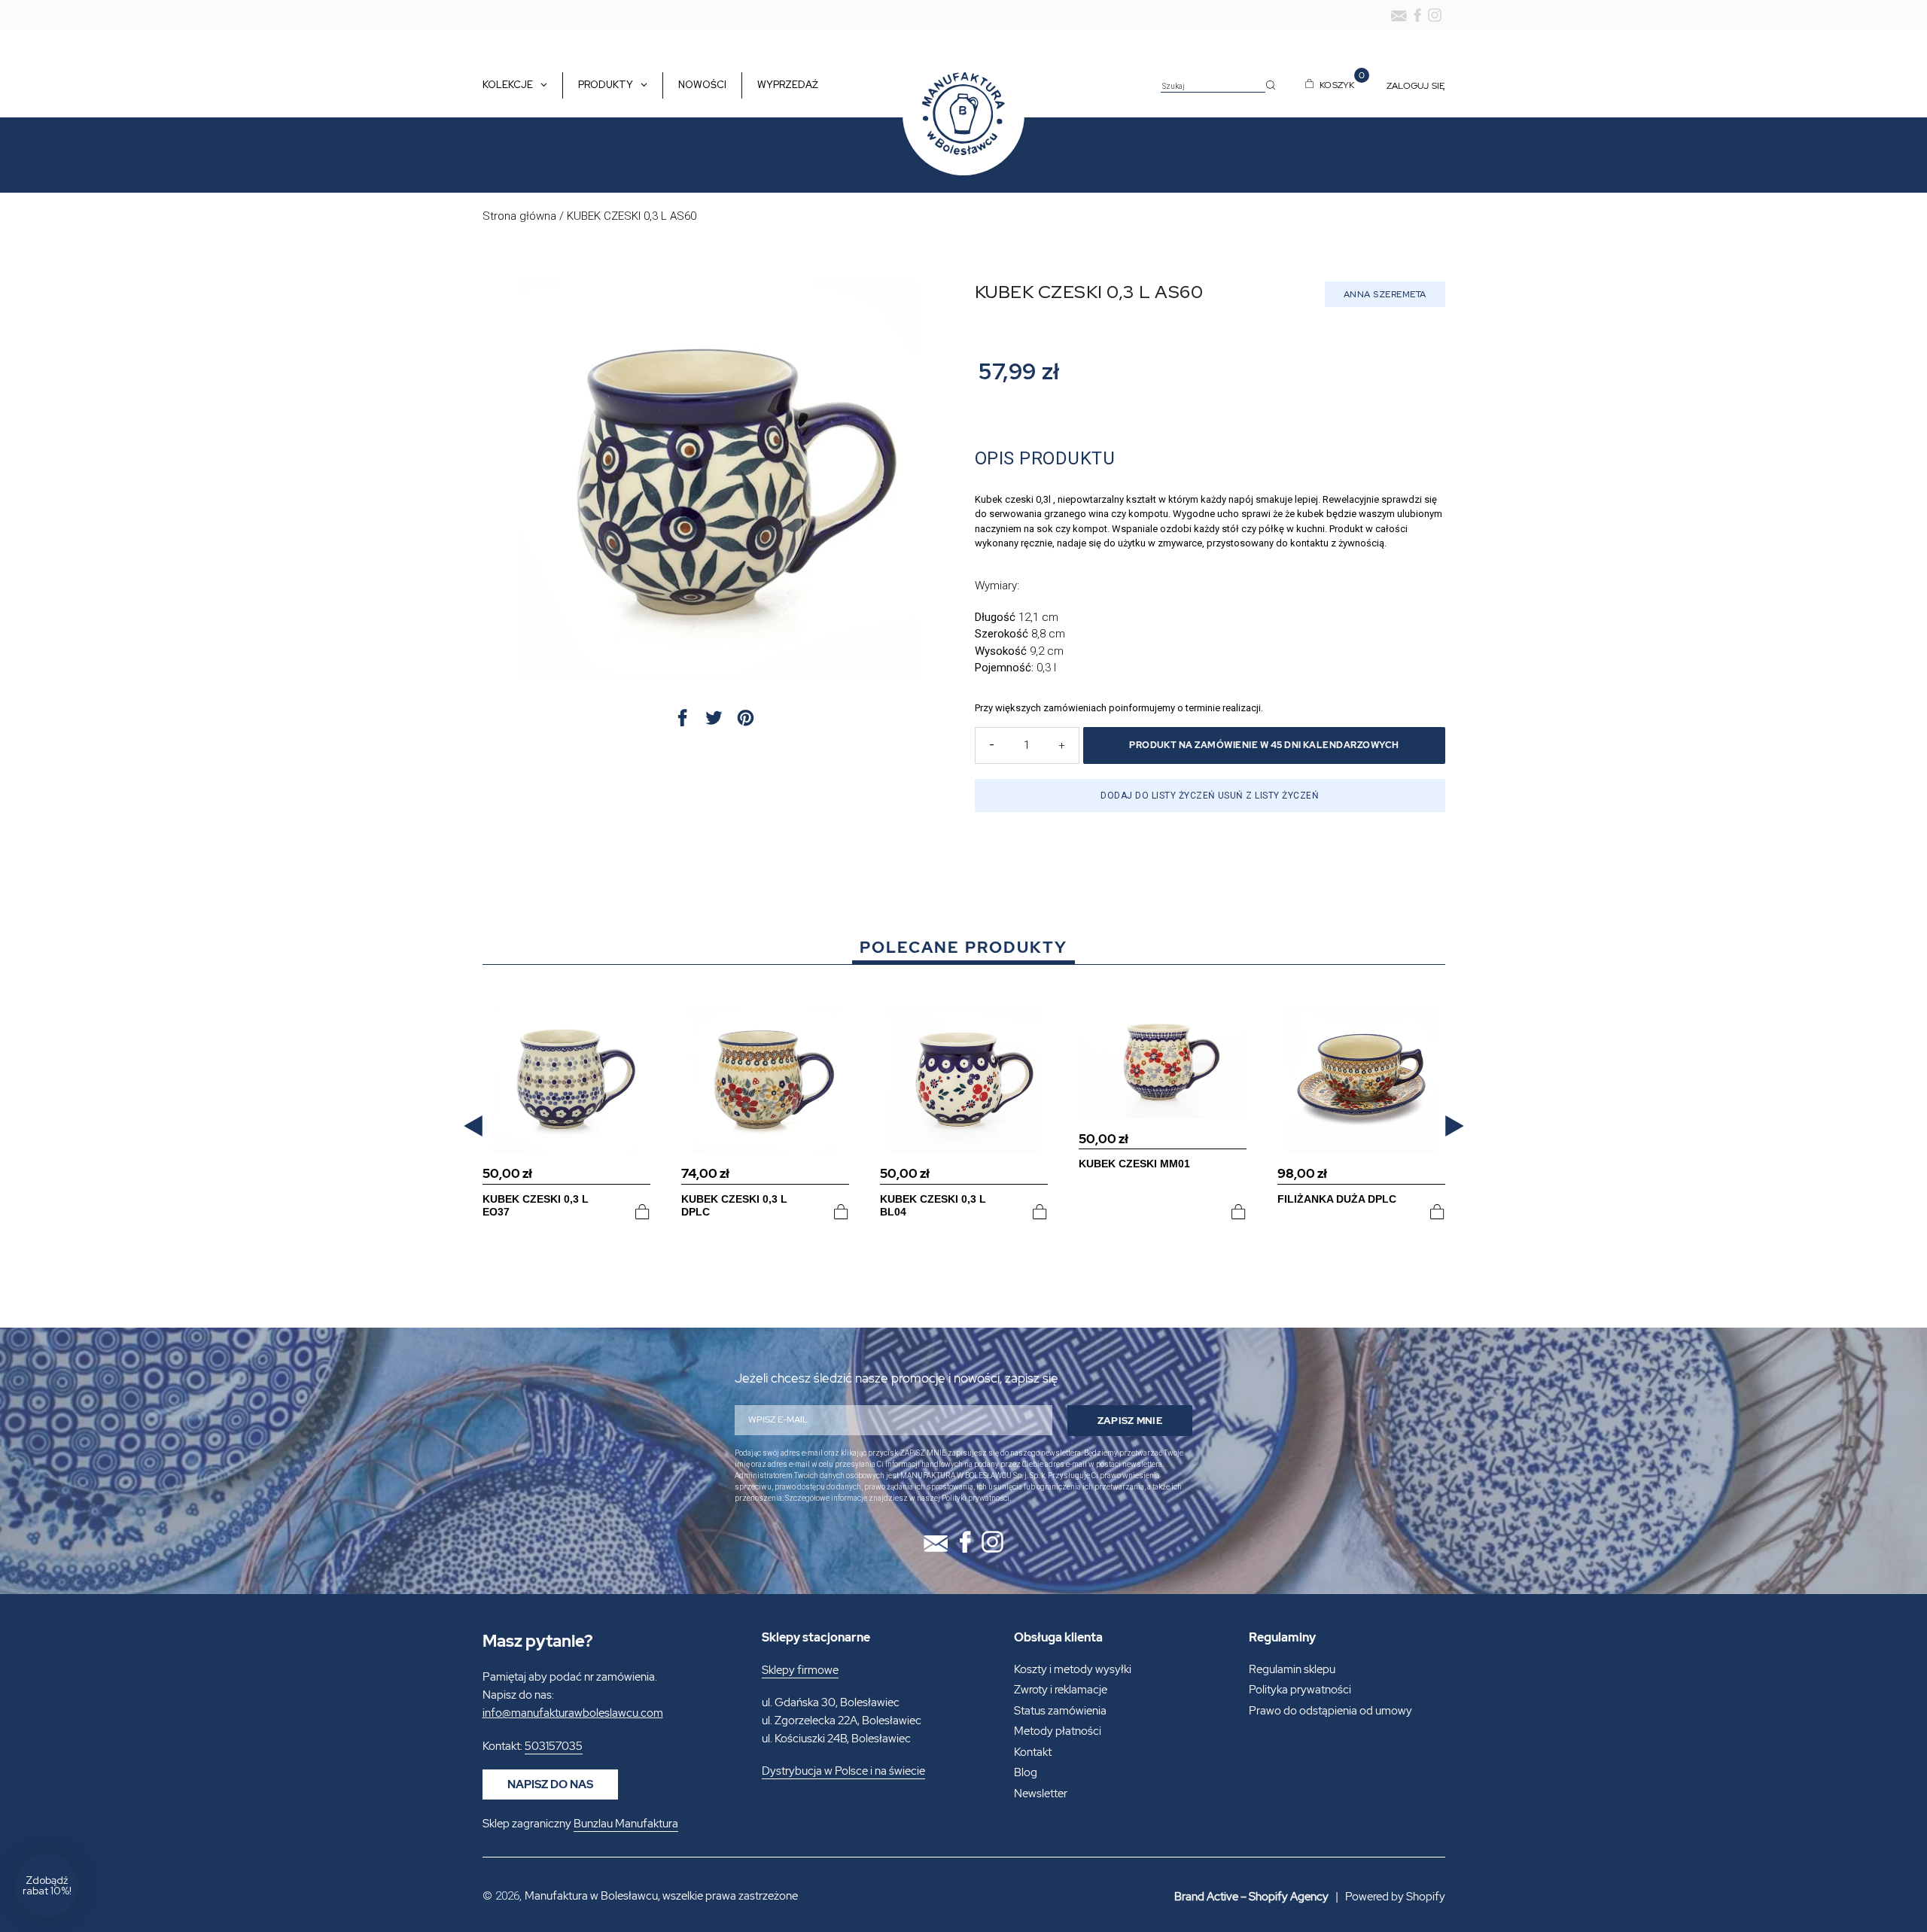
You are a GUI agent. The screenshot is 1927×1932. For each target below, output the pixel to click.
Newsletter (1041, 1794)
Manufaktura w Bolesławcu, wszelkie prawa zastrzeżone (661, 1896)
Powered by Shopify (1395, 1897)
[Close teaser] (83, 1849)
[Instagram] (1435, 15)
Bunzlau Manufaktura (626, 1824)
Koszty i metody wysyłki (1073, 1669)
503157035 (554, 1746)
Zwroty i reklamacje (1061, 1690)
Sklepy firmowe (800, 1670)
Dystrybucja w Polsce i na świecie (843, 1771)
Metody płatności (1058, 1731)
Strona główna (519, 216)
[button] (473, 1126)
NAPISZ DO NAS (550, 1784)
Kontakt (1033, 1752)
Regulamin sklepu (1292, 1669)
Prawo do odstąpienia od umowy (1330, 1711)
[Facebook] (1417, 15)
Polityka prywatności (1300, 1690)
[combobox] (1213, 87)
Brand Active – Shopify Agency (1251, 1897)
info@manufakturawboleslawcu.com (573, 1713)
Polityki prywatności (976, 1498)
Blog (1026, 1772)
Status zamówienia (1060, 1711)
